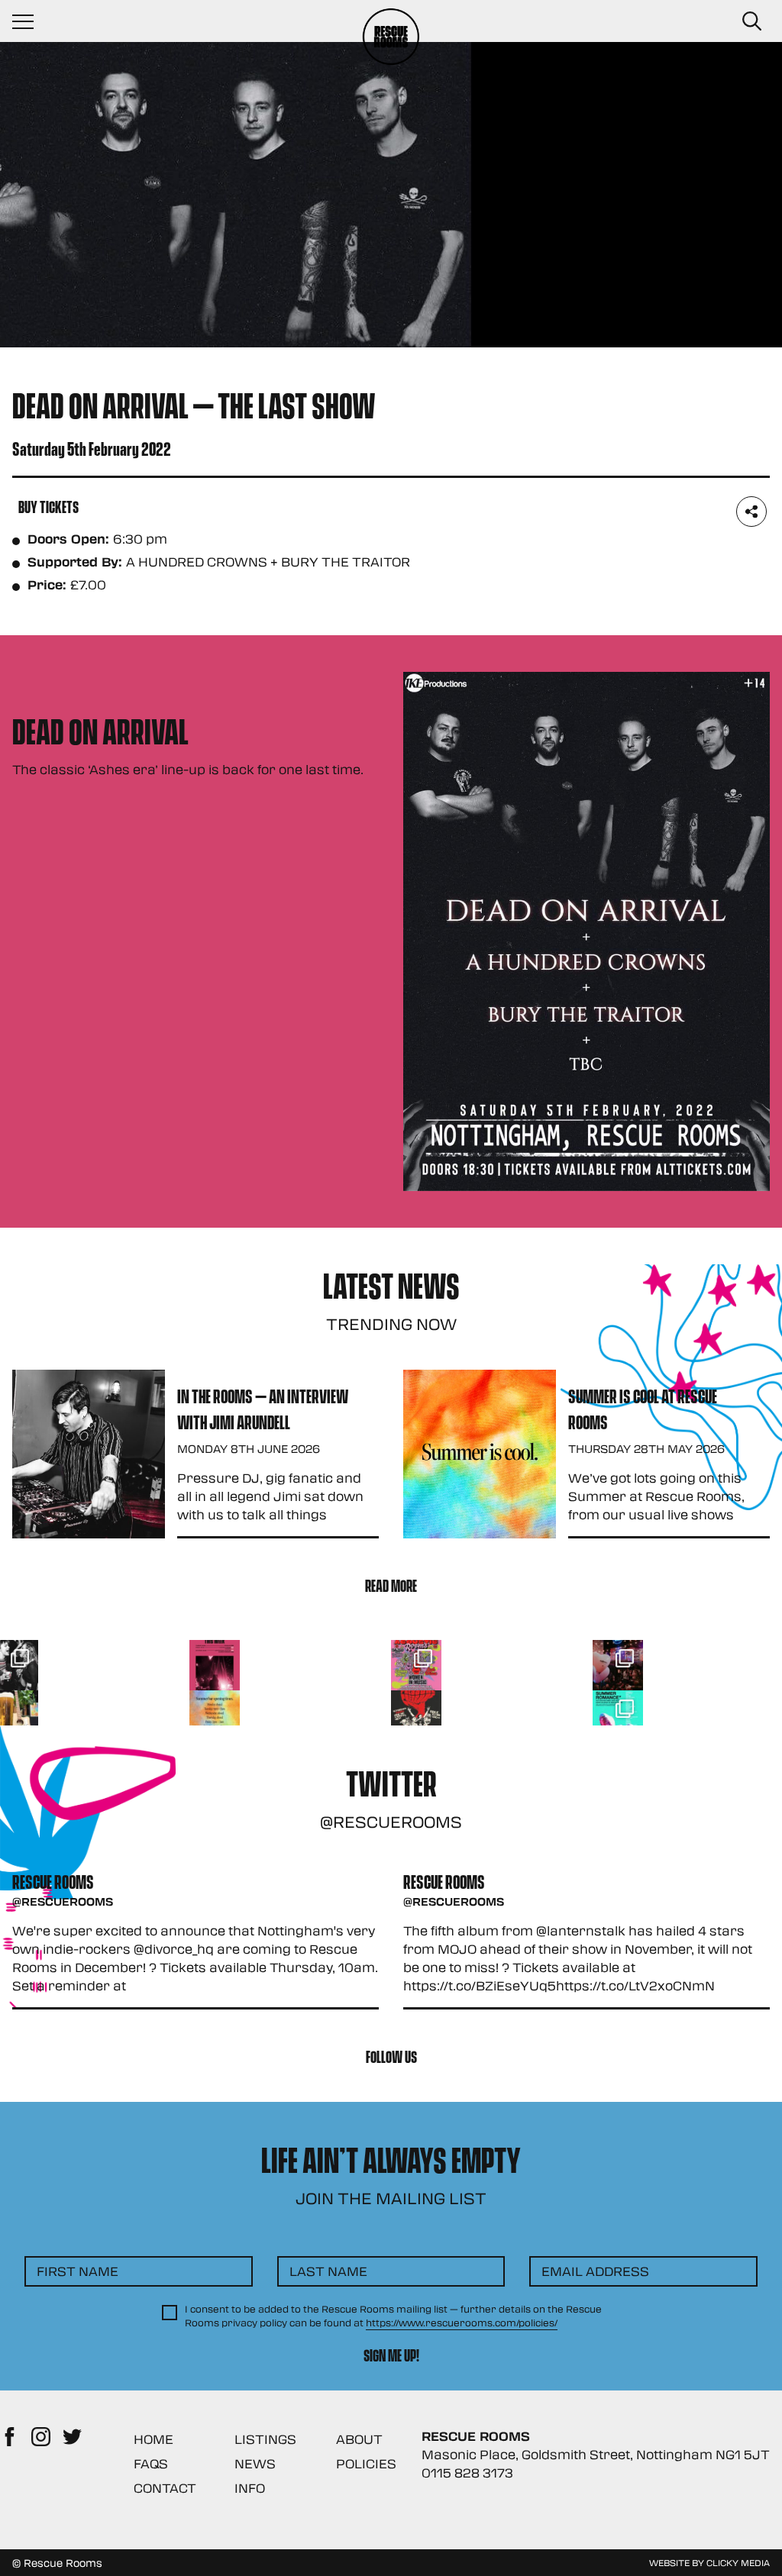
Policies (366, 2463)
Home (153, 2439)
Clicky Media (738, 2562)
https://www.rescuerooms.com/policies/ (462, 2323)
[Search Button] (751, 21)
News (255, 2463)
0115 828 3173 (467, 2473)
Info (250, 2488)
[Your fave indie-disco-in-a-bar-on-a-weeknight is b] (416, 1716)
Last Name (328, 2271)
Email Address (595, 2271)
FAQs (151, 2463)
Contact (165, 2488)
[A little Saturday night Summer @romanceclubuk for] (618, 1665)
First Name (78, 2271)
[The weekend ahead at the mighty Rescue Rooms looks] (215, 1665)
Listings (265, 2439)
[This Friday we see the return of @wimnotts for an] (416, 1665)
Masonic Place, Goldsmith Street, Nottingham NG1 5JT (596, 2454)
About (359, 2439)
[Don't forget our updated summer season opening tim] (215, 1716)
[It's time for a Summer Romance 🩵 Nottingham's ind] (618, 1716)
